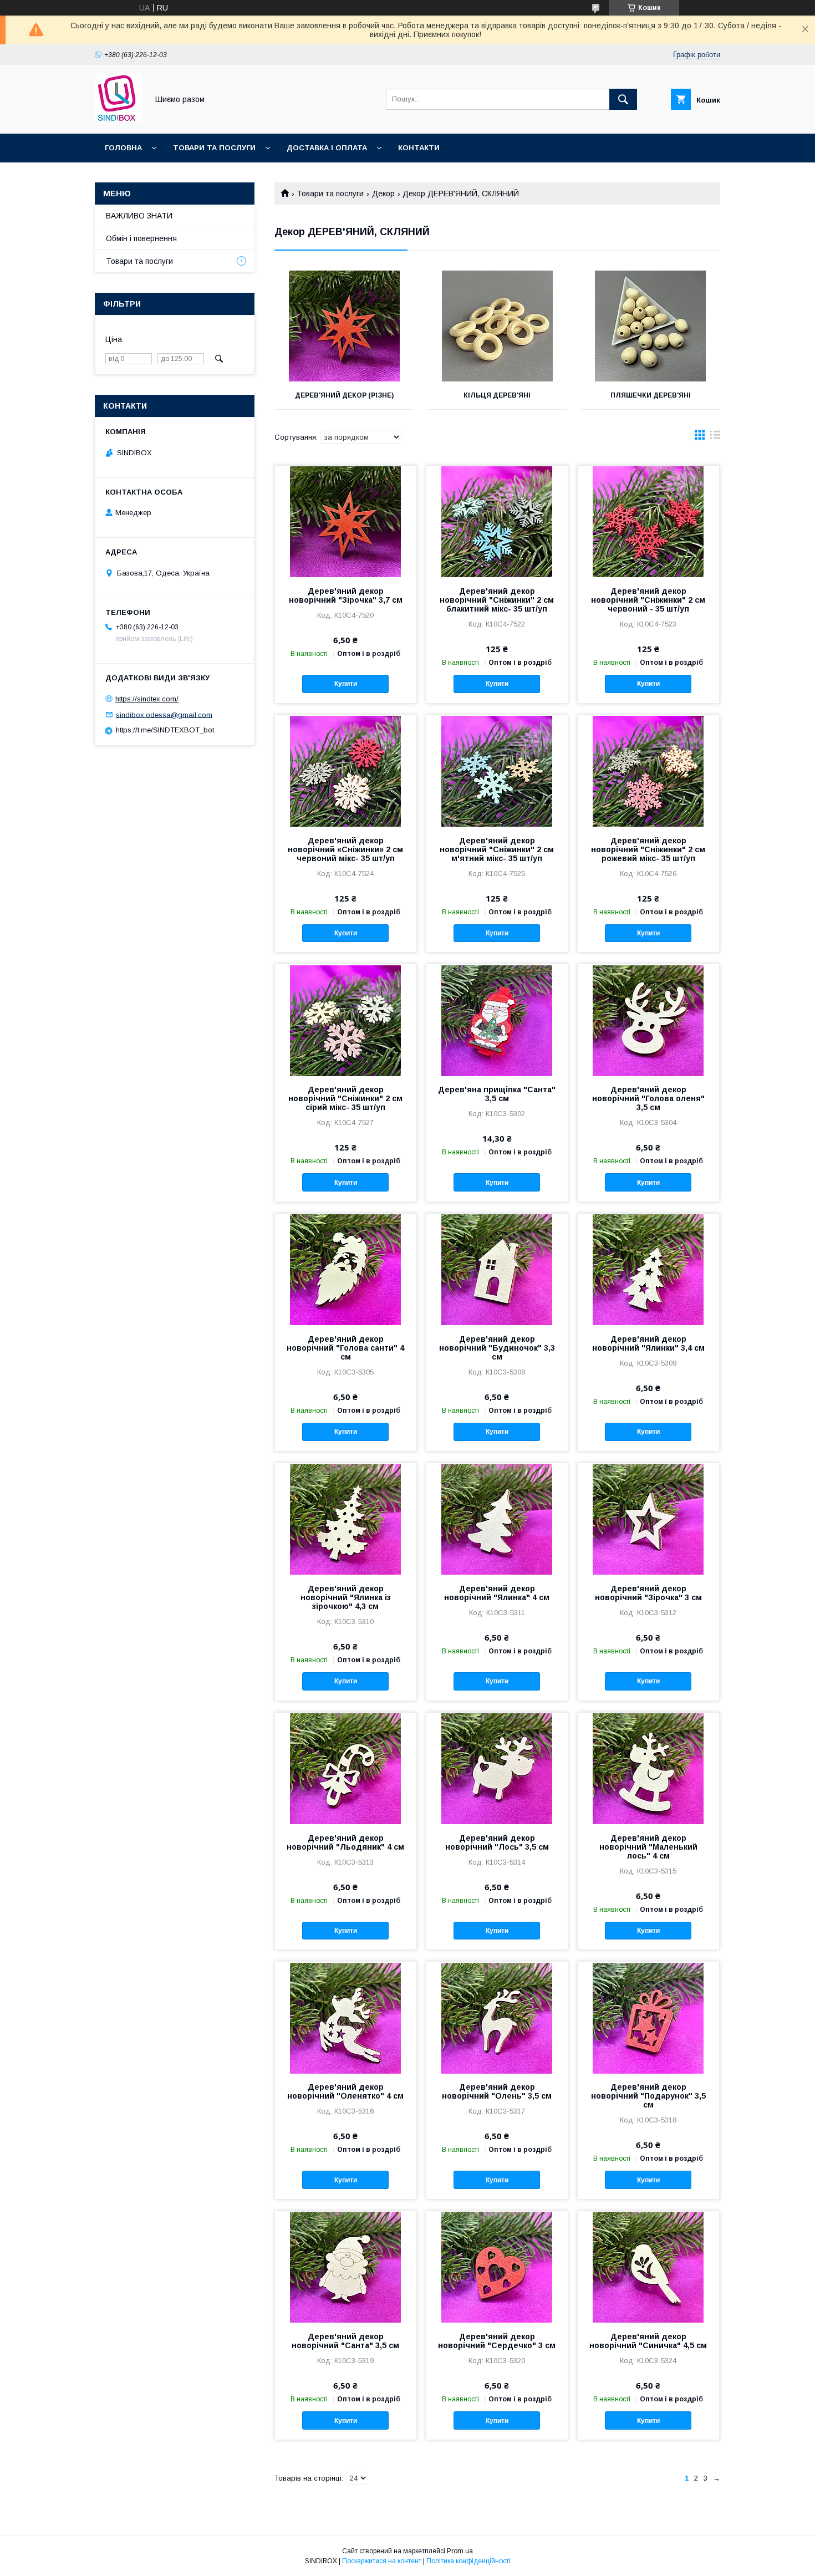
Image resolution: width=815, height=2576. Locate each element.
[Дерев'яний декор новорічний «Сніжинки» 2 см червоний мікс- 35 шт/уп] (346, 771)
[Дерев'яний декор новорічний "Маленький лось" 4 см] (648, 1768)
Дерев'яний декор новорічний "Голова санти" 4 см (345, 1348)
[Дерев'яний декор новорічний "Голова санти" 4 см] (346, 1269)
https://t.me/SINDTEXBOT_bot (165, 730)
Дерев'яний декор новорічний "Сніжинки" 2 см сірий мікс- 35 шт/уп (345, 1098)
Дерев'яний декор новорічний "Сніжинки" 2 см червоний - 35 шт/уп (648, 600)
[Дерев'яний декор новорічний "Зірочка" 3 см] (648, 1519)
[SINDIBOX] (118, 119)
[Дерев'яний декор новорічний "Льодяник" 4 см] (346, 1768)
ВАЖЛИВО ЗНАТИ (139, 216)
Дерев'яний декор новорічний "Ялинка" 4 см (497, 1593)
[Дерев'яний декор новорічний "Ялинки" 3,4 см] (648, 1269)
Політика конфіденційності (468, 2561)
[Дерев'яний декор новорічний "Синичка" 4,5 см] (648, 2267)
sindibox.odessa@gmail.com (164, 714)
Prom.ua (460, 2551)
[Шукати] (623, 99)
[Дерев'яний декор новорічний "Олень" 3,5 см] (497, 2017)
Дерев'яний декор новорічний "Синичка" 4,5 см (648, 2341)
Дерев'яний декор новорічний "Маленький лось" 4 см (648, 1847)
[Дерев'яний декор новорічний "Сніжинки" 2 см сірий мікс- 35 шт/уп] (346, 1020)
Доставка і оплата (327, 148)
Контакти (419, 148)
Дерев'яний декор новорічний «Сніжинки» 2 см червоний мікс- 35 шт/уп (345, 849)
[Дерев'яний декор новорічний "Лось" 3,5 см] (497, 1768)
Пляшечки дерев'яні (651, 395)
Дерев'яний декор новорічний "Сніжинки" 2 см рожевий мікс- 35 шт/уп (648, 849)
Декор (383, 194)
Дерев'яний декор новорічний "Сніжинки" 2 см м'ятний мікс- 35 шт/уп (497, 849)
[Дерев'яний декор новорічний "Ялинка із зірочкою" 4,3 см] (346, 1519)
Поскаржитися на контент (382, 2561)
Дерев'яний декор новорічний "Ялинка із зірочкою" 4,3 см (346, 1597)
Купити (346, 684)
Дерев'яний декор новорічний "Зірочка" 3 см (648, 1593)
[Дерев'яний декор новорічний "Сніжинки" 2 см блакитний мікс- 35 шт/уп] (497, 521)
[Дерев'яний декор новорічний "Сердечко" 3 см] (497, 2267)
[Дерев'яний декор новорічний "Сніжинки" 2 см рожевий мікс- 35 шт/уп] (648, 771)
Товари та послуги (214, 148)
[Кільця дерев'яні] (498, 326)
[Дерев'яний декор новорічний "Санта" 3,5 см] (346, 2267)
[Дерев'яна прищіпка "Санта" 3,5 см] (497, 1020)
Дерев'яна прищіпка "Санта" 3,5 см (497, 1094)
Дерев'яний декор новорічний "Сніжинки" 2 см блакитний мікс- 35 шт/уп (497, 600)
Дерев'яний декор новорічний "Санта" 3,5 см (345, 2341)
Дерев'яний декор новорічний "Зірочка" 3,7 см (346, 595)
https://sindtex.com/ (147, 699)
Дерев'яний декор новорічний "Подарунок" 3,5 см (648, 2096)
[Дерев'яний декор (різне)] (344, 326)
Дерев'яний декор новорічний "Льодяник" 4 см (345, 1842)
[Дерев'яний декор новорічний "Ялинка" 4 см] (497, 1519)
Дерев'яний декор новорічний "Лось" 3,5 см (497, 1842)
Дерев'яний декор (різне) (344, 395)
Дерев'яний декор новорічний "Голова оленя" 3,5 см (648, 1098)
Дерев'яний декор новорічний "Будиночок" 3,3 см (497, 1348)
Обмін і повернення (141, 238)
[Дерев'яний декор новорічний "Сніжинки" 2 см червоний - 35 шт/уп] (648, 521)
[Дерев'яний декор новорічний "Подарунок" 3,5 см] (648, 2017)
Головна (123, 148)
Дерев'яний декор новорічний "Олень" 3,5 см (497, 2091)
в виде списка (715, 437)
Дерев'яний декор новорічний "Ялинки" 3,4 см (648, 1343)
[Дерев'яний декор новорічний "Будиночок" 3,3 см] (497, 1269)
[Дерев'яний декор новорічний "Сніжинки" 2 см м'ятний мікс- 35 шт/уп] (497, 771)
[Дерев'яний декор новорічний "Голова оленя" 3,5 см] (648, 1020)
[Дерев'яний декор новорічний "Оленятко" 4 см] (346, 2017)
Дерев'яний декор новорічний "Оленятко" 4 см (345, 2091)
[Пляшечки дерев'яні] (651, 326)
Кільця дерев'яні (497, 395)
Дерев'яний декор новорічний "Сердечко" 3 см (497, 2341)
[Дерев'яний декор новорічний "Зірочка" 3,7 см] (346, 521)
